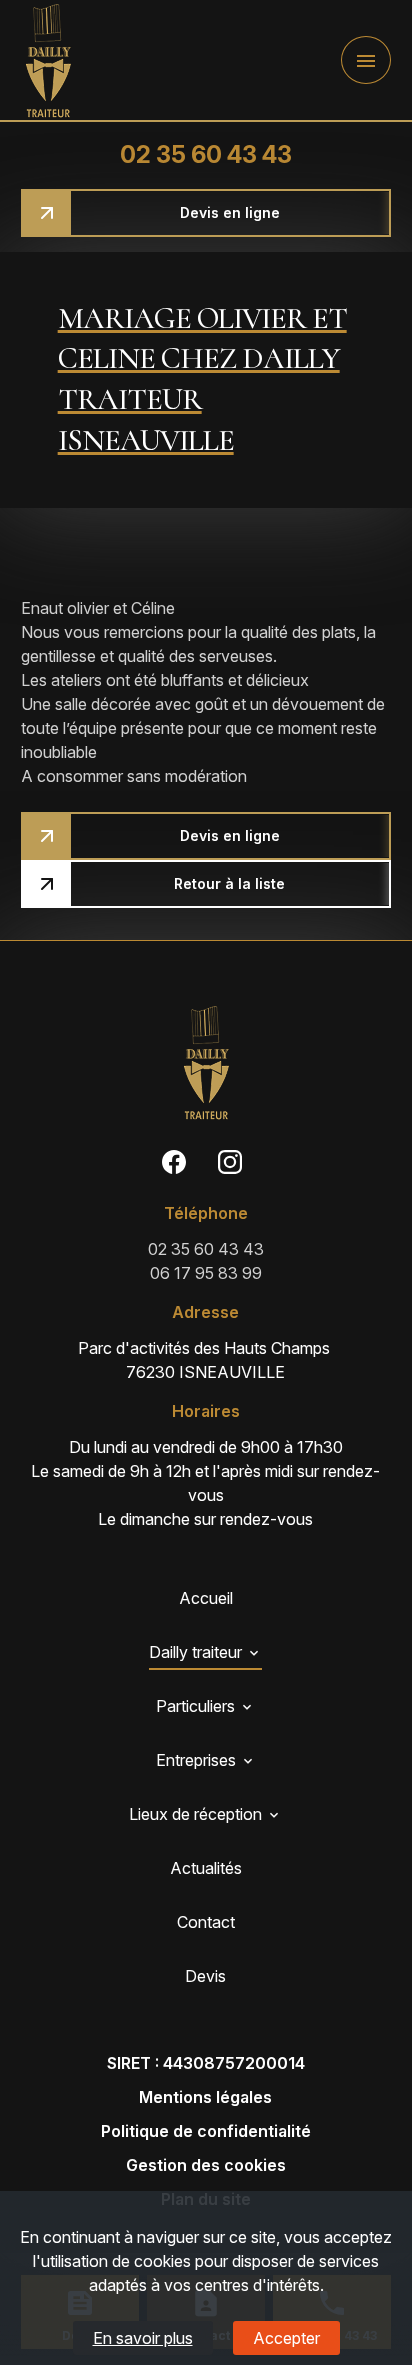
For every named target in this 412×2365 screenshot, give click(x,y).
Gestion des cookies (206, 2165)
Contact (206, 1922)
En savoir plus (143, 2338)
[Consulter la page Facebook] (174, 1161)
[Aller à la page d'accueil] (48, 60)
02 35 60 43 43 (206, 154)
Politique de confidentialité (206, 2131)
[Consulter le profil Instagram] (230, 1161)
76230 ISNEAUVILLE (206, 1360)
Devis (205, 1976)
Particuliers (195, 1706)
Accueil (206, 1598)
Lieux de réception (195, 1814)
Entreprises (196, 1760)
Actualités (206, 1868)
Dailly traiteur (195, 1652)
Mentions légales (205, 2097)
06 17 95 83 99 (206, 1273)
